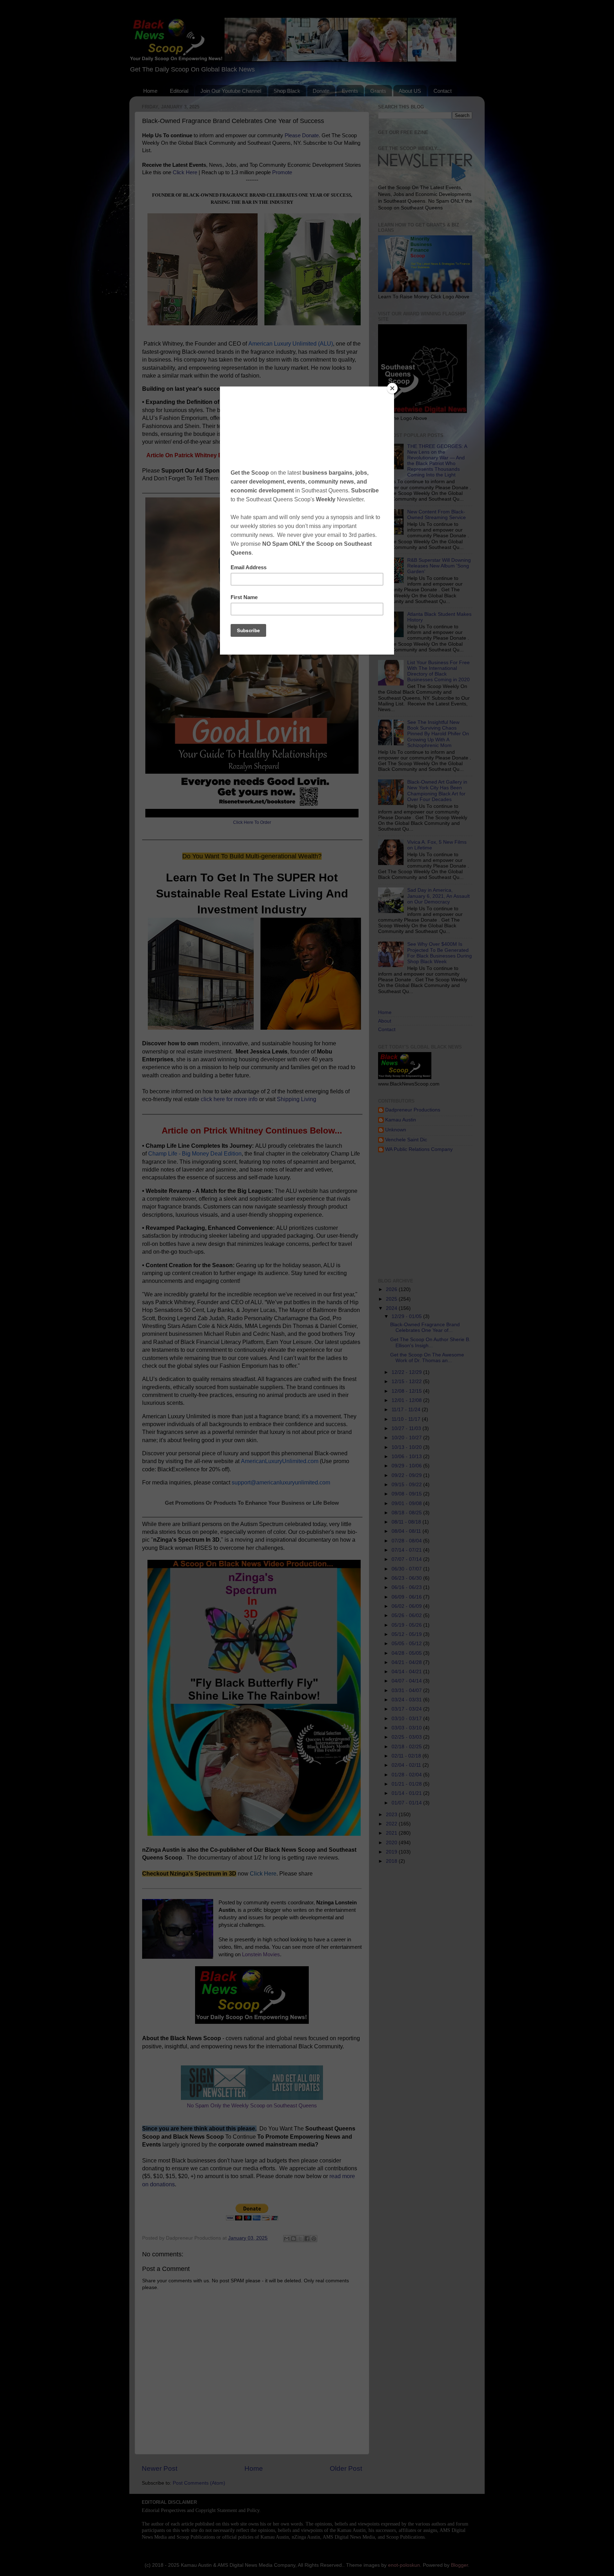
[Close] (392, 388)
